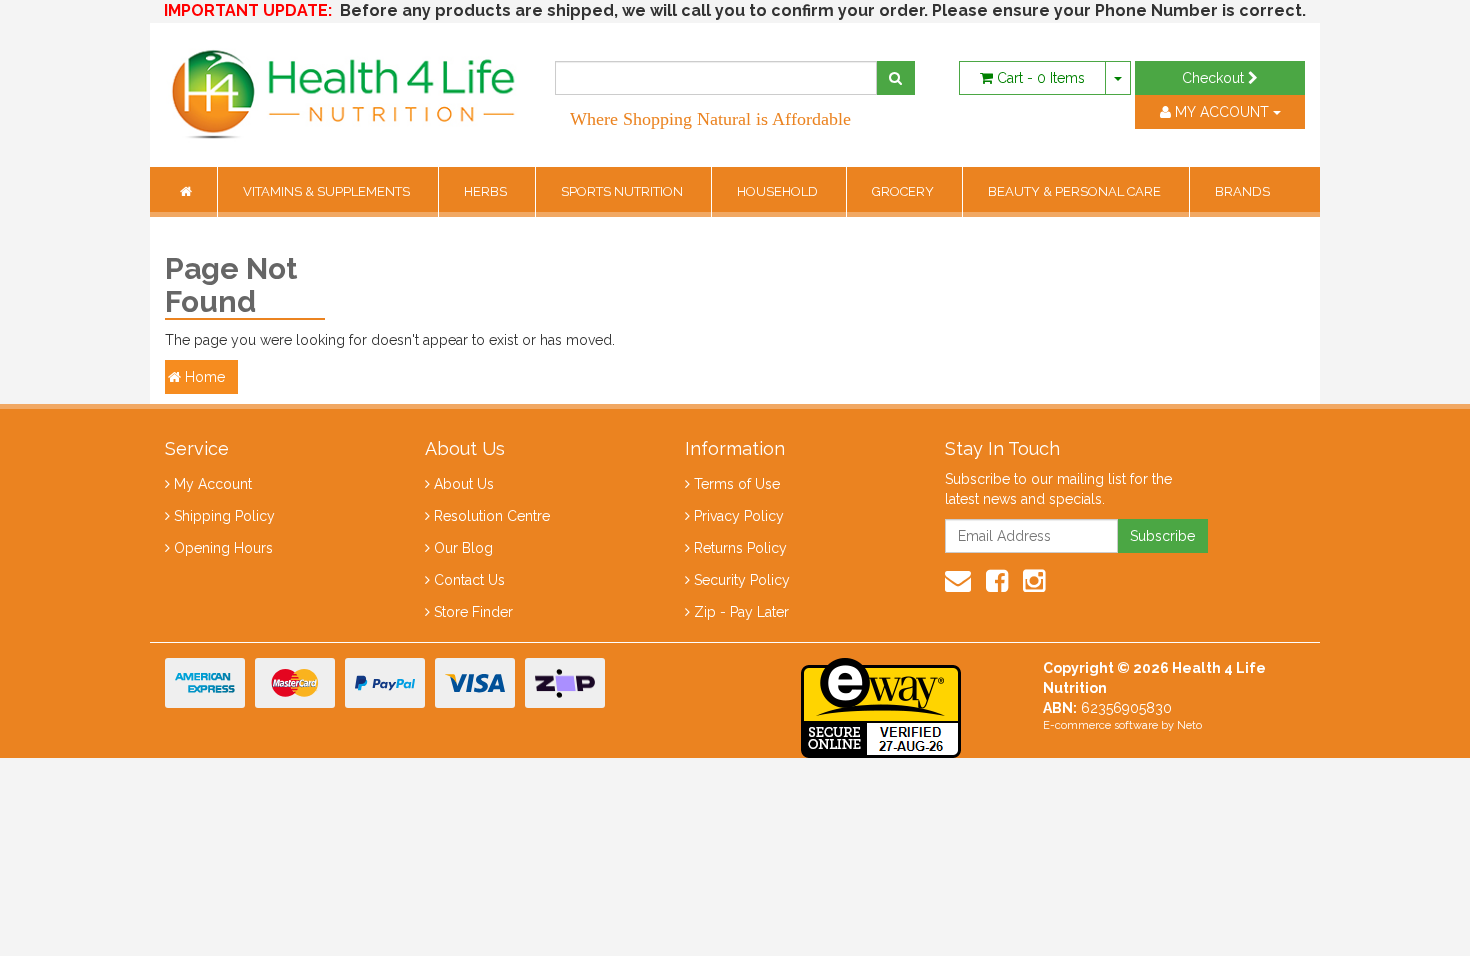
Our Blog (463, 548)
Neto (1189, 725)
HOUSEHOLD (779, 191)
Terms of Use (737, 484)
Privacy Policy (739, 516)
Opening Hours (223, 548)
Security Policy (742, 580)
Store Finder (473, 612)
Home (203, 377)
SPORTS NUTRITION (623, 191)
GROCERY (904, 191)
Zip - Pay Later (741, 612)
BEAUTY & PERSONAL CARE (1076, 191)
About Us (464, 484)
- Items (1041, 78)
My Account (213, 484)
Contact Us (469, 580)
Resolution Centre (492, 516)
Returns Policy (740, 548)
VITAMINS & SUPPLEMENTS (328, 191)
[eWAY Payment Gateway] (881, 706)
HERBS (487, 191)
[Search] (895, 78)
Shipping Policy (224, 516)
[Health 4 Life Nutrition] (345, 84)
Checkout (1215, 78)
